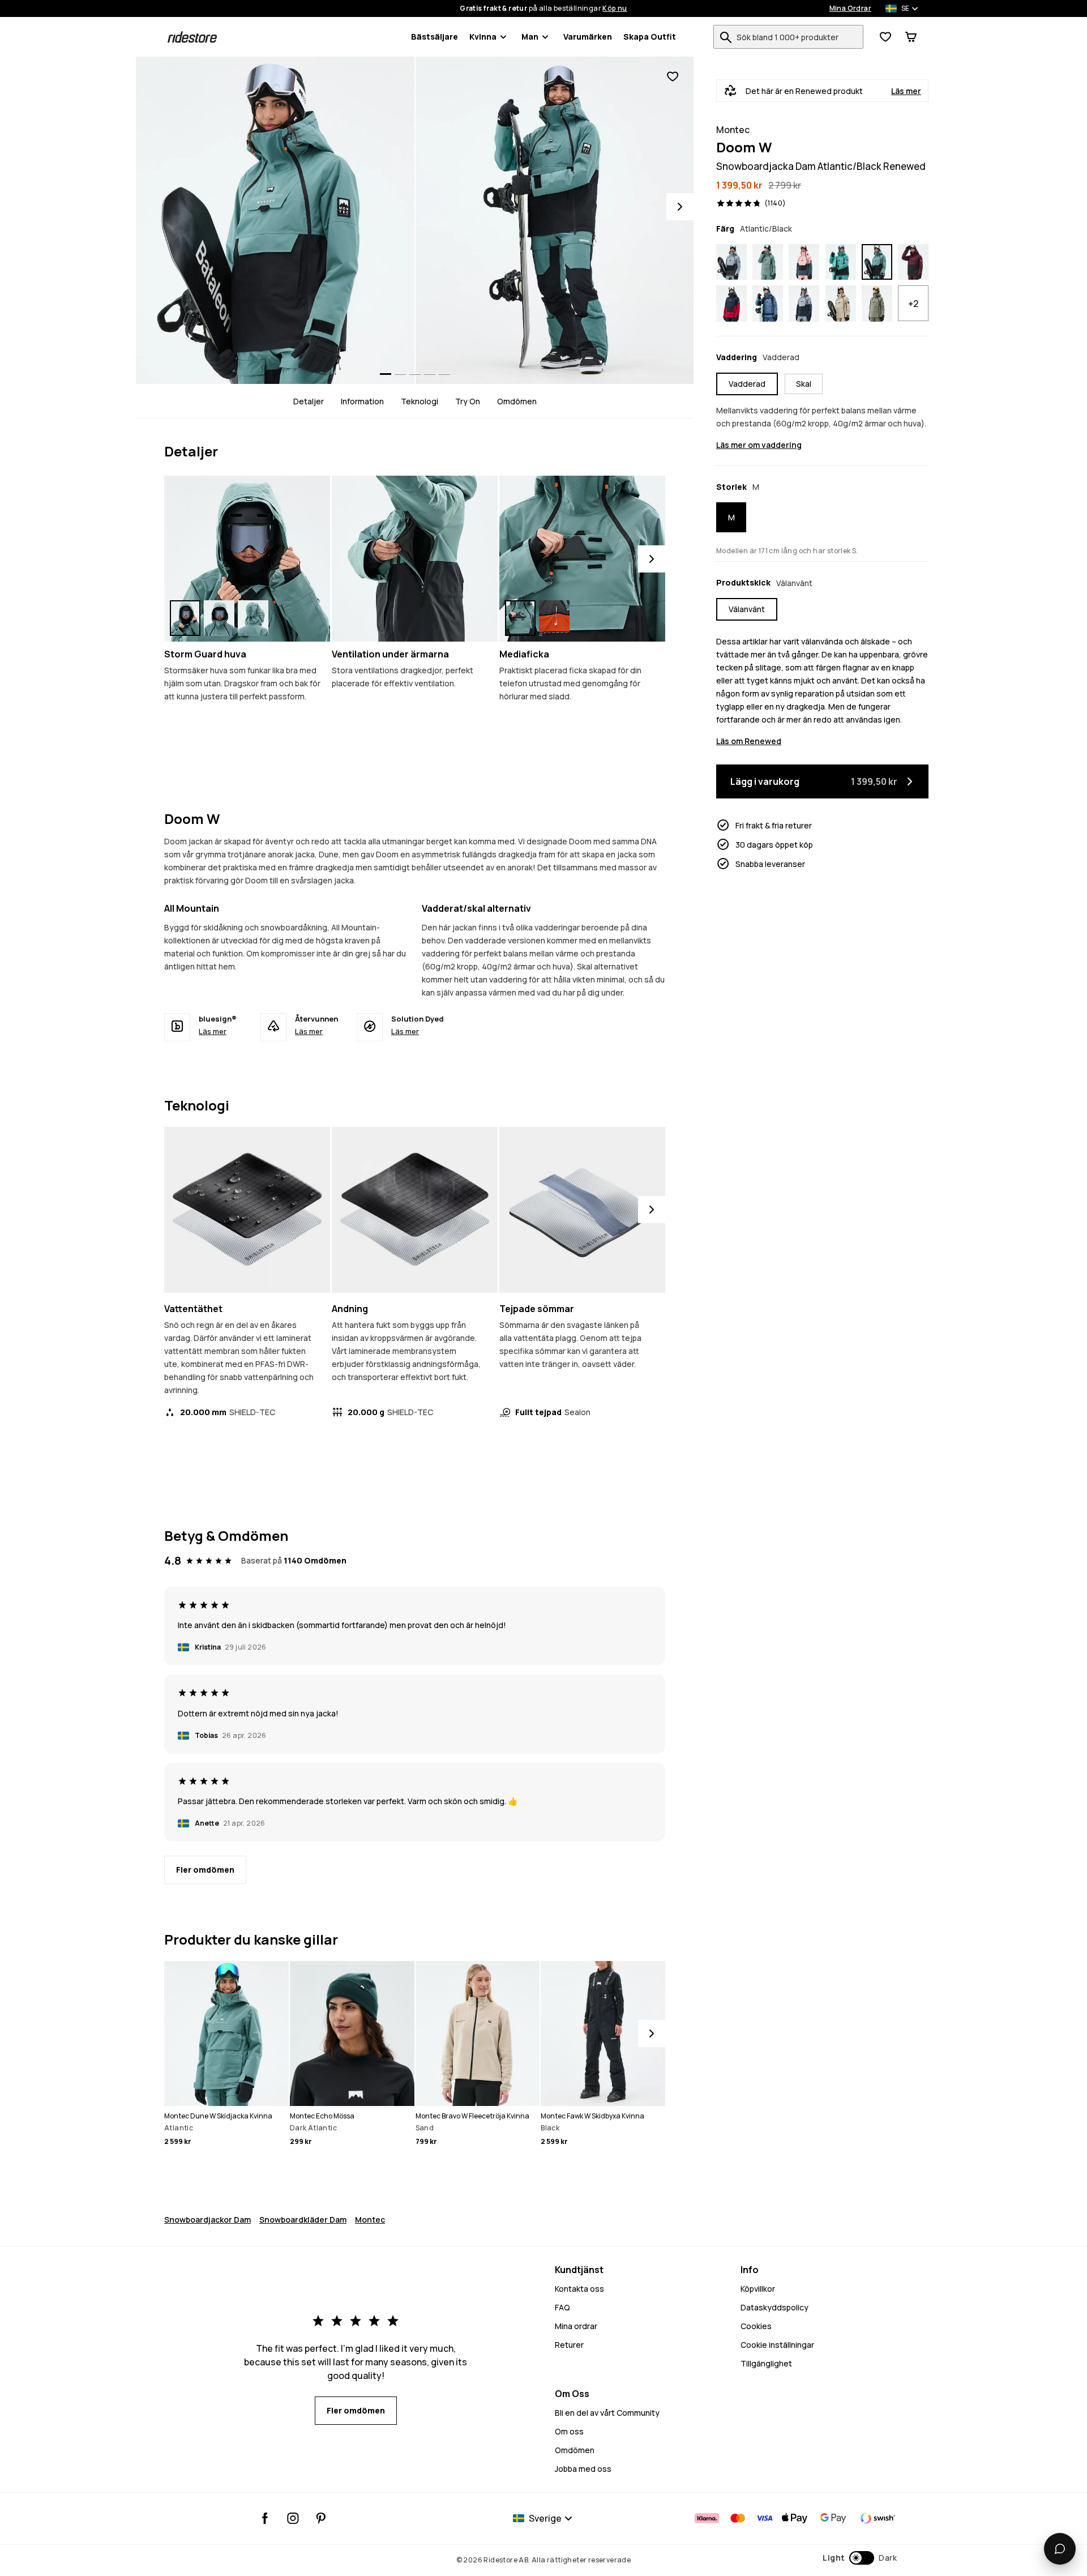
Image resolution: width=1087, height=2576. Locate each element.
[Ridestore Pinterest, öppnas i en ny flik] (321, 2518)
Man (530, 37)
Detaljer (309, 401)
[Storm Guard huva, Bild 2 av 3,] (219, 618)
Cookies (756, 2326)
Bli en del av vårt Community (607, 2413)
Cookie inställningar (777, 2345)
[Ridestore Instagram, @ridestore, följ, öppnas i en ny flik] (293, 2518)
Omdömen (517, 401)
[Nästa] (652, 559)
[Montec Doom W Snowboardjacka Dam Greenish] (877, 304)
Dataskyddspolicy (774, 2307)
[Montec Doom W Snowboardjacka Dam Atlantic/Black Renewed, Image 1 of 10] (275, 220)
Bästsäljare (435, 37)
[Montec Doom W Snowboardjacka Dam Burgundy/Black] (913, 262)
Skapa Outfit (650, 37)
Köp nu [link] (615, 8)
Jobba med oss (583, 2469)
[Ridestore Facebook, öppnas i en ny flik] (265, 2518)
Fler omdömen (205, 1870)
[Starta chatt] (1060, 2549)
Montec (370, 2220)
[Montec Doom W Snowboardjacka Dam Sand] (841, 304)
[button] (860, 2558)
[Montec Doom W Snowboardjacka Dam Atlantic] (768, 262)
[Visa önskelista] (885, 37)
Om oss (569, 2431)
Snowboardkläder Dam (303, 2220)
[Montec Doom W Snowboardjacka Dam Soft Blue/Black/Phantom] (731, 262)
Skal (804, 384)
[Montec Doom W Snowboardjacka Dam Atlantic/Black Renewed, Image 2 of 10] (555, 220)
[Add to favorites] (673, 77)
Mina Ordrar (850, 8)
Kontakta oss (579, 2289)
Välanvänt (747, 609)
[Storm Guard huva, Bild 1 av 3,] (185, 618)
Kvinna (483, 37)
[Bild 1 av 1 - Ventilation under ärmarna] (415, 559)
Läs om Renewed (749, 741)
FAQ (562, 2307)
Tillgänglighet (766, 2363)
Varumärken (588, 37)
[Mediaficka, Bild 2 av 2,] (554, 618)
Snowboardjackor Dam (207, 2220)
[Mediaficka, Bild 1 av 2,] (520, 618)
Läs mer (906, 91)
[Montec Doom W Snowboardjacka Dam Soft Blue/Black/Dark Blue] (804, 304)
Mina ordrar (576, 2326)
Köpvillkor (758, 2289)
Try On (468, 401)
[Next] (680, 207)
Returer (569, 2345)
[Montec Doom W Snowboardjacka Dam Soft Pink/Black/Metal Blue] (804, 262)
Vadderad (747, 384)
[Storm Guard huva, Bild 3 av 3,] (253, 618)
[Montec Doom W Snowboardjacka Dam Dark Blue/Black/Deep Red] (731, 304)
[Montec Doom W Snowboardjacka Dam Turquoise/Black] (841, 262)
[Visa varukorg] (911, 37)
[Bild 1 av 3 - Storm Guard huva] (247, 559)
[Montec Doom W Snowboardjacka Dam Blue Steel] (768, 304)
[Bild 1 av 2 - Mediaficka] (582, 559)
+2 (913, 304)
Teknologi (420, 401)
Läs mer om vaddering (759, 445)
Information (362, 401)
